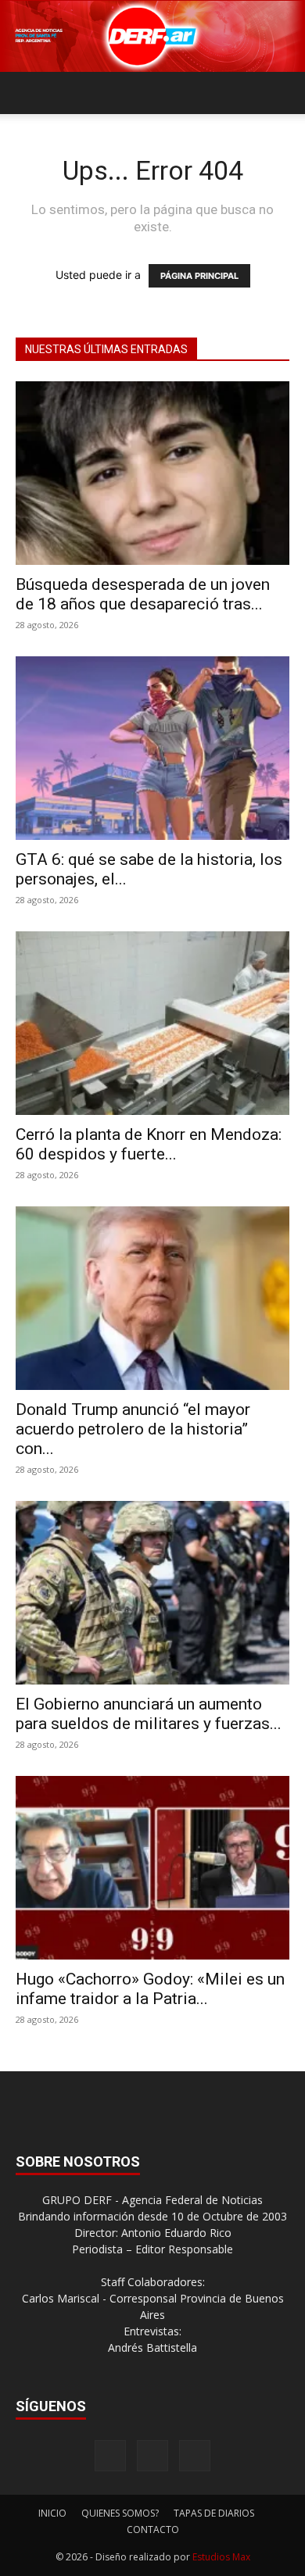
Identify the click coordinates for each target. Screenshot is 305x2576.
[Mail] (152, 2456)
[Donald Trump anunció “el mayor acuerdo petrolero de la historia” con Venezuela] (152, 1298)
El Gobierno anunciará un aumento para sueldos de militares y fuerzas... (149, 1714)
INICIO (52, 2513)
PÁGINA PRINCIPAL (199, 276)
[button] (27, 93)
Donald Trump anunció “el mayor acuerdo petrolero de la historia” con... (133, 1429)
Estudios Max (221, 2557)
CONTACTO (153, 2530)
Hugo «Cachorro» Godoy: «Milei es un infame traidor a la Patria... (150, 1989)
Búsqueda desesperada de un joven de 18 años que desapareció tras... (143, 594)
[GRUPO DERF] (152, 36)
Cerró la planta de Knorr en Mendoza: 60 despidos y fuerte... (149, 1144)
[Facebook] (110, 2456)
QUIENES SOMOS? (120, 2513)
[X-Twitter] (195, 2456)
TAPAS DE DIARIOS (214, 2513)
